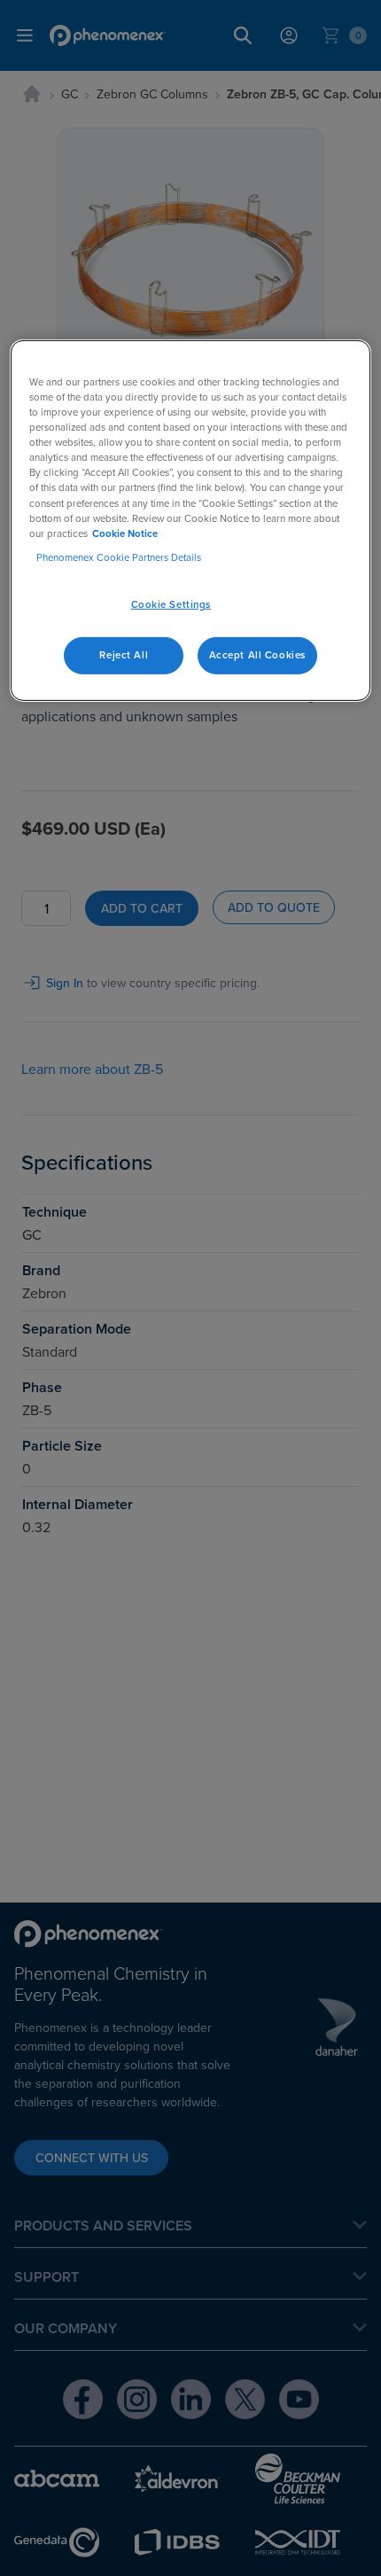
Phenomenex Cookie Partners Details (119, 557)
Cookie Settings (171, 604)
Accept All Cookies (257, 655)
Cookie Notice (125, 533)
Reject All (124, 655)
